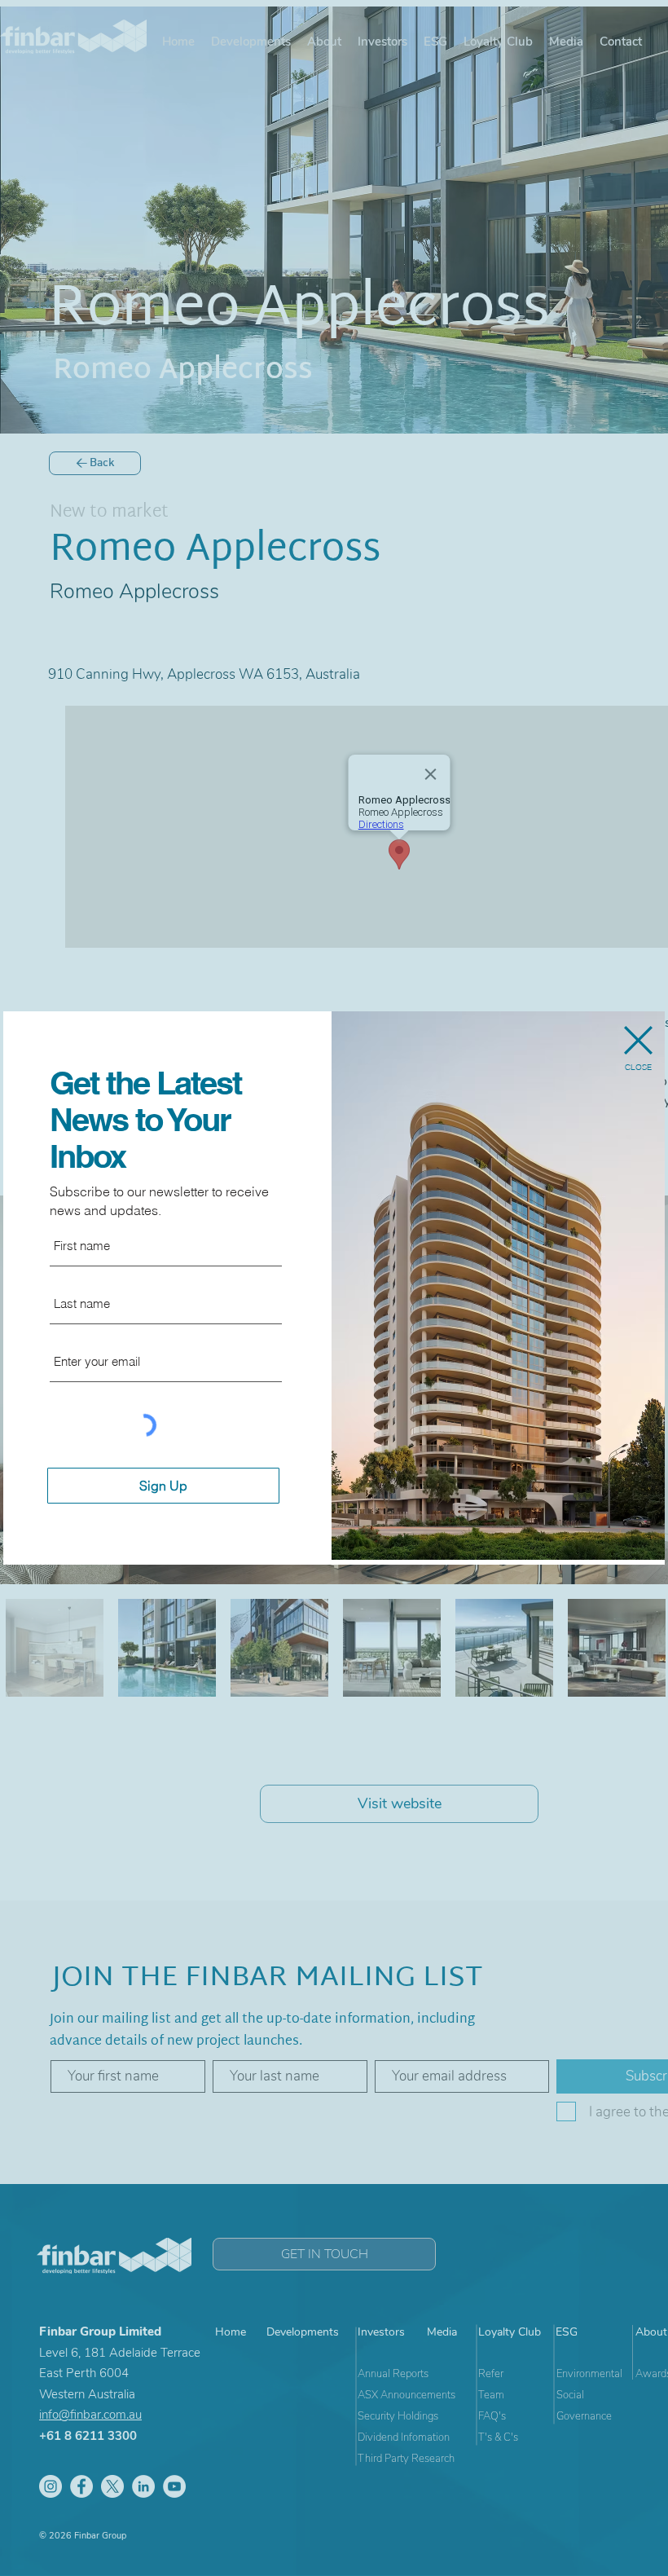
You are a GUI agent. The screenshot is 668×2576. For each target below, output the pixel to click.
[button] (638, 1040)
